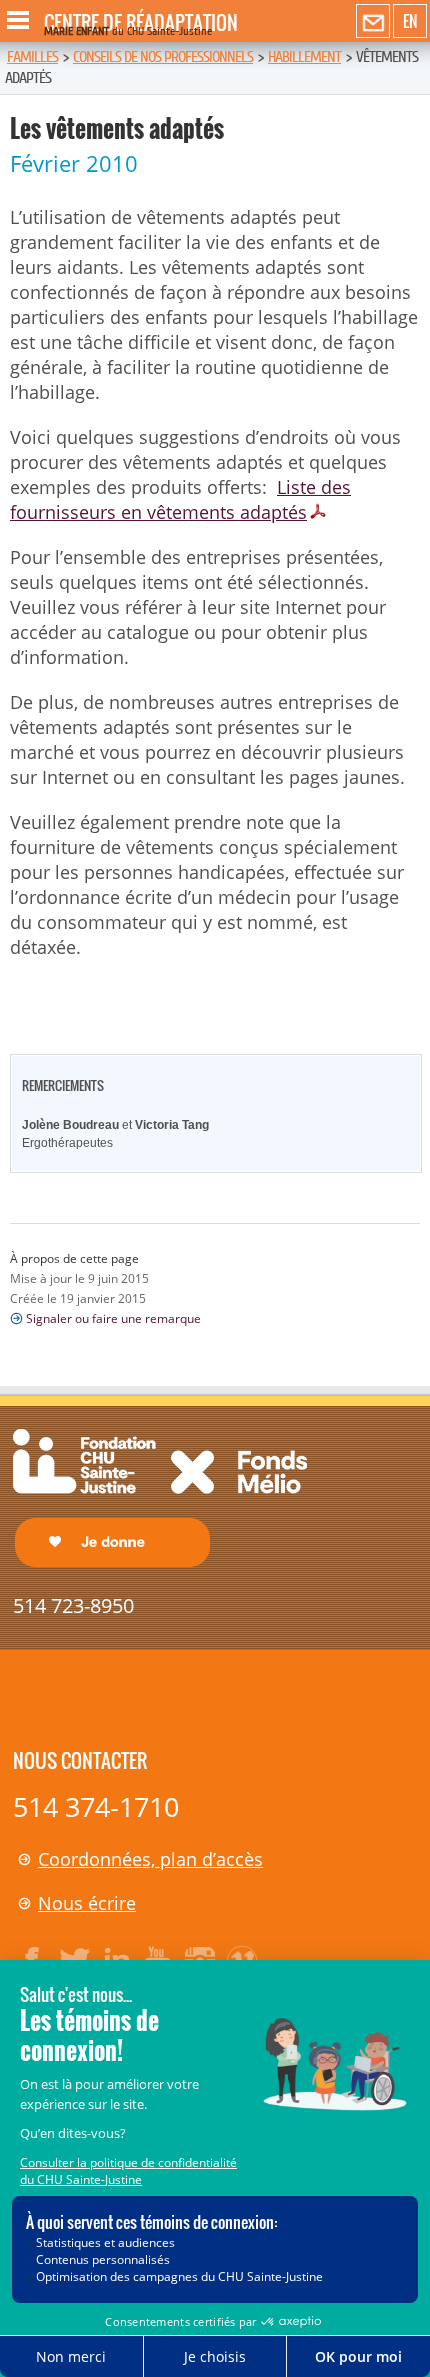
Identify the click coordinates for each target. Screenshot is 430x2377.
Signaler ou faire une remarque (113, 1318)
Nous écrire (87, 1903)
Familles (32, 57)
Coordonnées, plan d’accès (150, 1859)
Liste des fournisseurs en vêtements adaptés (180, 499)
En (410, 21)
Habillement (304, 57)
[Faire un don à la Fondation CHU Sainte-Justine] (160, 1496)
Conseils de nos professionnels (163, 57)
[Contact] (373, 22)
